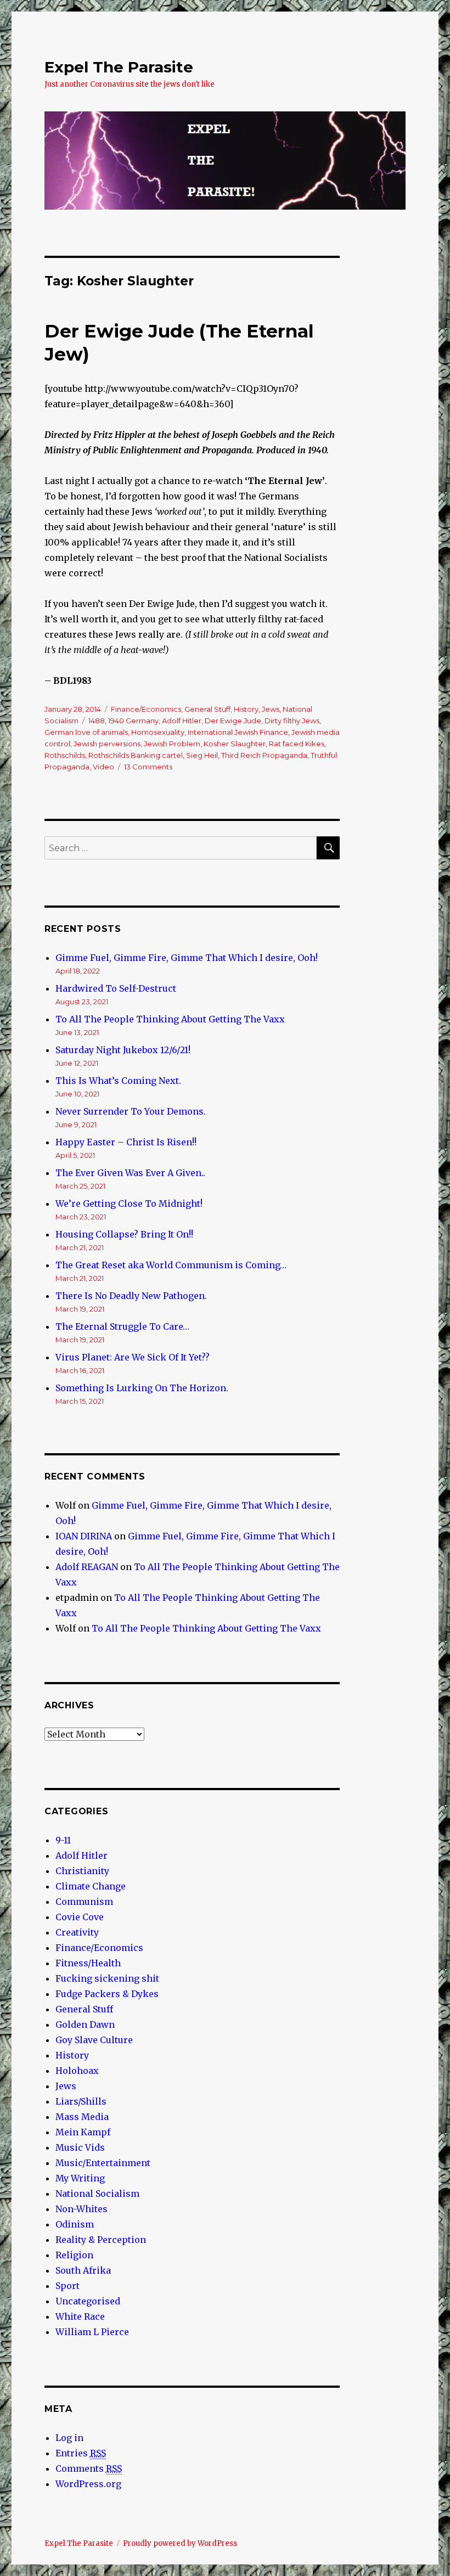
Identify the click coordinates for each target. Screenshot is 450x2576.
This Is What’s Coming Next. (118, 1081)
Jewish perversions (107, 744)
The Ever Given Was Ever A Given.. (130, 1173)
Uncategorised (88, 2301)
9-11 (63, 1840)
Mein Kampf (83, 2132)
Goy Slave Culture (94, 2040)
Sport (67, 2286)
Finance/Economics (146, 709)
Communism (84, 1902)
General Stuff (207, 709)
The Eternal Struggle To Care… (122, 1326)
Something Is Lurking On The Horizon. (142, 1388)
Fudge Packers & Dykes (107, 1994)
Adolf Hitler (182, 721)
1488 (97, 721)
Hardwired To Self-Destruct (116, 988)
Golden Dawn (85, 2024)
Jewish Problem (172, 744)
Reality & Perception (101, 2240)
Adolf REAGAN (87, 1567)
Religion (74, 2255)
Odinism (75, 2224)
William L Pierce (92, 2332)
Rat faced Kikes (297, 744)
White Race (80, 2316)
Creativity (77, 1932)
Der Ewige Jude (233, 721)
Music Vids (80, 2147)
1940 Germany (133, 721)
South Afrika (83, 2270)
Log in (69, 2438)
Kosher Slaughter (235, 744)
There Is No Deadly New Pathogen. (131, 1296)
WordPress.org (88, 2484)
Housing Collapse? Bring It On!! (124, 1234)
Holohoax (77, 2071)
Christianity (82, 1871)
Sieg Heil (202, 755)
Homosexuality (158, 732)
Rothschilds (65, 755)
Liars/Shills (81, 2101)
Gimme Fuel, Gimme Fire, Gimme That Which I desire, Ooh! (187, 958)
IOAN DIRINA (84, 1536)
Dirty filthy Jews (292, 721)
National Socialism (97, 2193)
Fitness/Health (88, 1963)
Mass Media (82, 2117)
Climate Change (91, 1886)
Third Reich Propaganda (264, 755)
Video (103, 767)
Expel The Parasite (119, 67)
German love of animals (86, 732)
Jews (271, 709)
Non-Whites (81, 2209)
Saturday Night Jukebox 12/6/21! (123, 1050)
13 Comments (148, 767)
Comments (89, 2468)
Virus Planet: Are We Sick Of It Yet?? (133, 1357)
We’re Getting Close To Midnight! (129, 1203)
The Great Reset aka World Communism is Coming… (171, 1265)
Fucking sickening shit (107, 1978)
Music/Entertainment (103, 2163)
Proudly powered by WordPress (180, 2543)
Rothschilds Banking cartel (136, 755)
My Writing (80, 2178)
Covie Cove (80, 1917)
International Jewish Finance (238, 732)
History (246, 709)
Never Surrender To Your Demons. (131, 1111)
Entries (81, 2453)
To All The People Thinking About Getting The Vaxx (170, 1019)
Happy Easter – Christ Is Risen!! (126, 1142)
